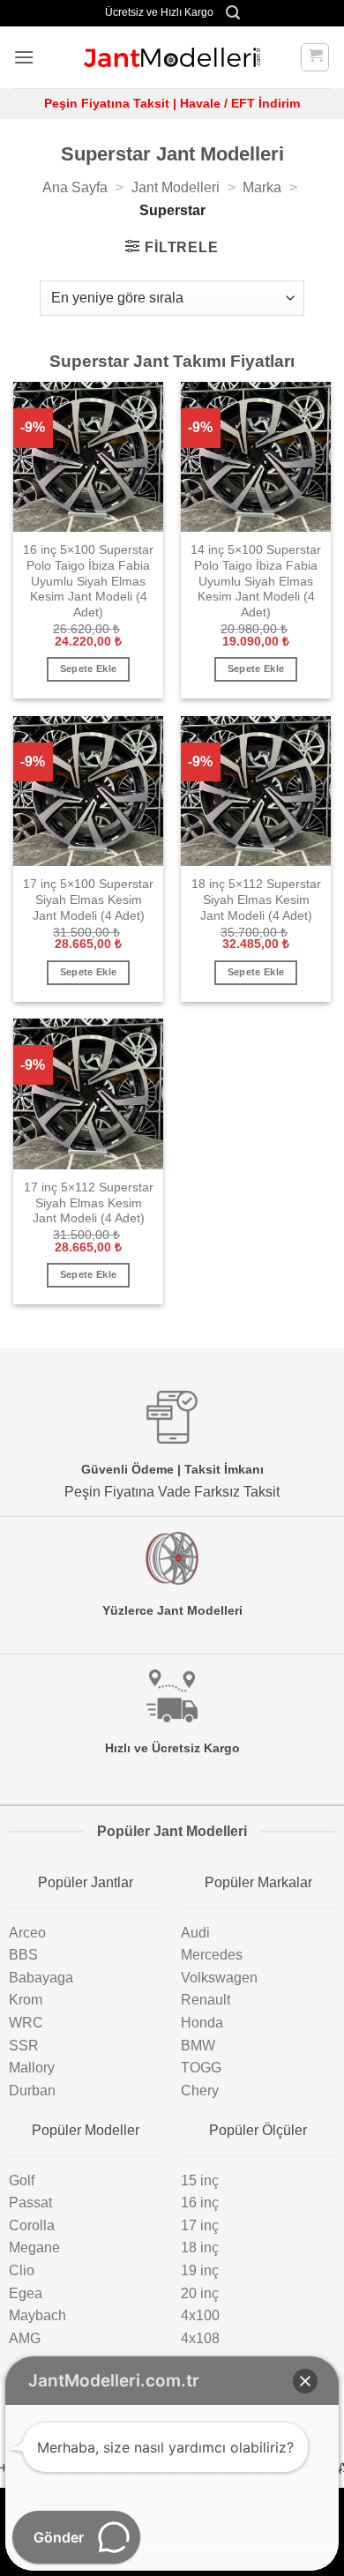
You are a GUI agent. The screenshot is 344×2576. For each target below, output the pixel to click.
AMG (25, 2338)
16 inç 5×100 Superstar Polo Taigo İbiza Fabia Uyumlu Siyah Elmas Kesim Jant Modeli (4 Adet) (88, 581)
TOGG (201, 2068)
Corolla (32, 2225)
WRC (26, 2023)
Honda (202, 2023)
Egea (26, 2293)
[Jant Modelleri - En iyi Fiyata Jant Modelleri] (172, 57)
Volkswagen (219, 1978)
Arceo (27, 1933)
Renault (206, 2000)
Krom (26, 2000)
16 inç (200, 2203)
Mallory (32, 2068)
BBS (23, 1955)
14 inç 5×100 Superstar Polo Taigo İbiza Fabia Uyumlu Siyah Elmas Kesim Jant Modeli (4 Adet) (256, 581)
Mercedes (212, 1955)
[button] (233, 13)
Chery (200, 2091)
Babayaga (41, 1978)
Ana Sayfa (75, 187)
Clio (22, 2270)
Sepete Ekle (89, 668)
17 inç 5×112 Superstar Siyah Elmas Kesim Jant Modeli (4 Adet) (89, 1203)
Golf (22, 2180)
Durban (32, 2091)
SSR (24, 2046)
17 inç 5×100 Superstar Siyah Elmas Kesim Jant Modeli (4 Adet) (88, 900)
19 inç (200, 2270)
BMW (198, 2046)
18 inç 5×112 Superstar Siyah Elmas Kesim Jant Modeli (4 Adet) (256, 900)
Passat (30, 2203)
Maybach (37, 2315)
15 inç (200, 2180)
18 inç (200, 2247)
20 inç (200, 2293)
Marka (262, 187)
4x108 (200, 2338)
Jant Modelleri (176, 187)
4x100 (200, 2315)
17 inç (200, 2225)
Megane (34, 2247)
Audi (195, 1933)
